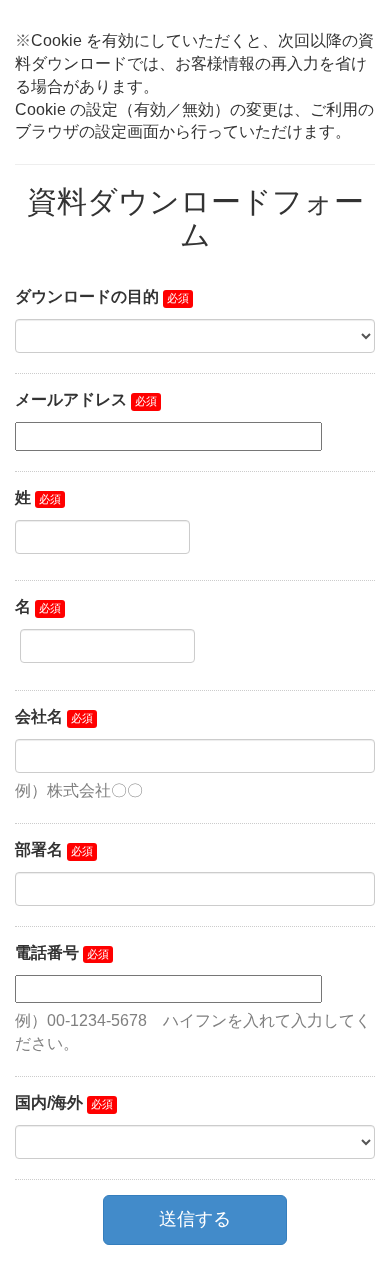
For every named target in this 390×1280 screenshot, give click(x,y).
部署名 (39, 849)
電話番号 (47, 952)
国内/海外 (49, 1102)
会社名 (39, 716)
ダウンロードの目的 (87, 296)
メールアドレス (71, 399)
